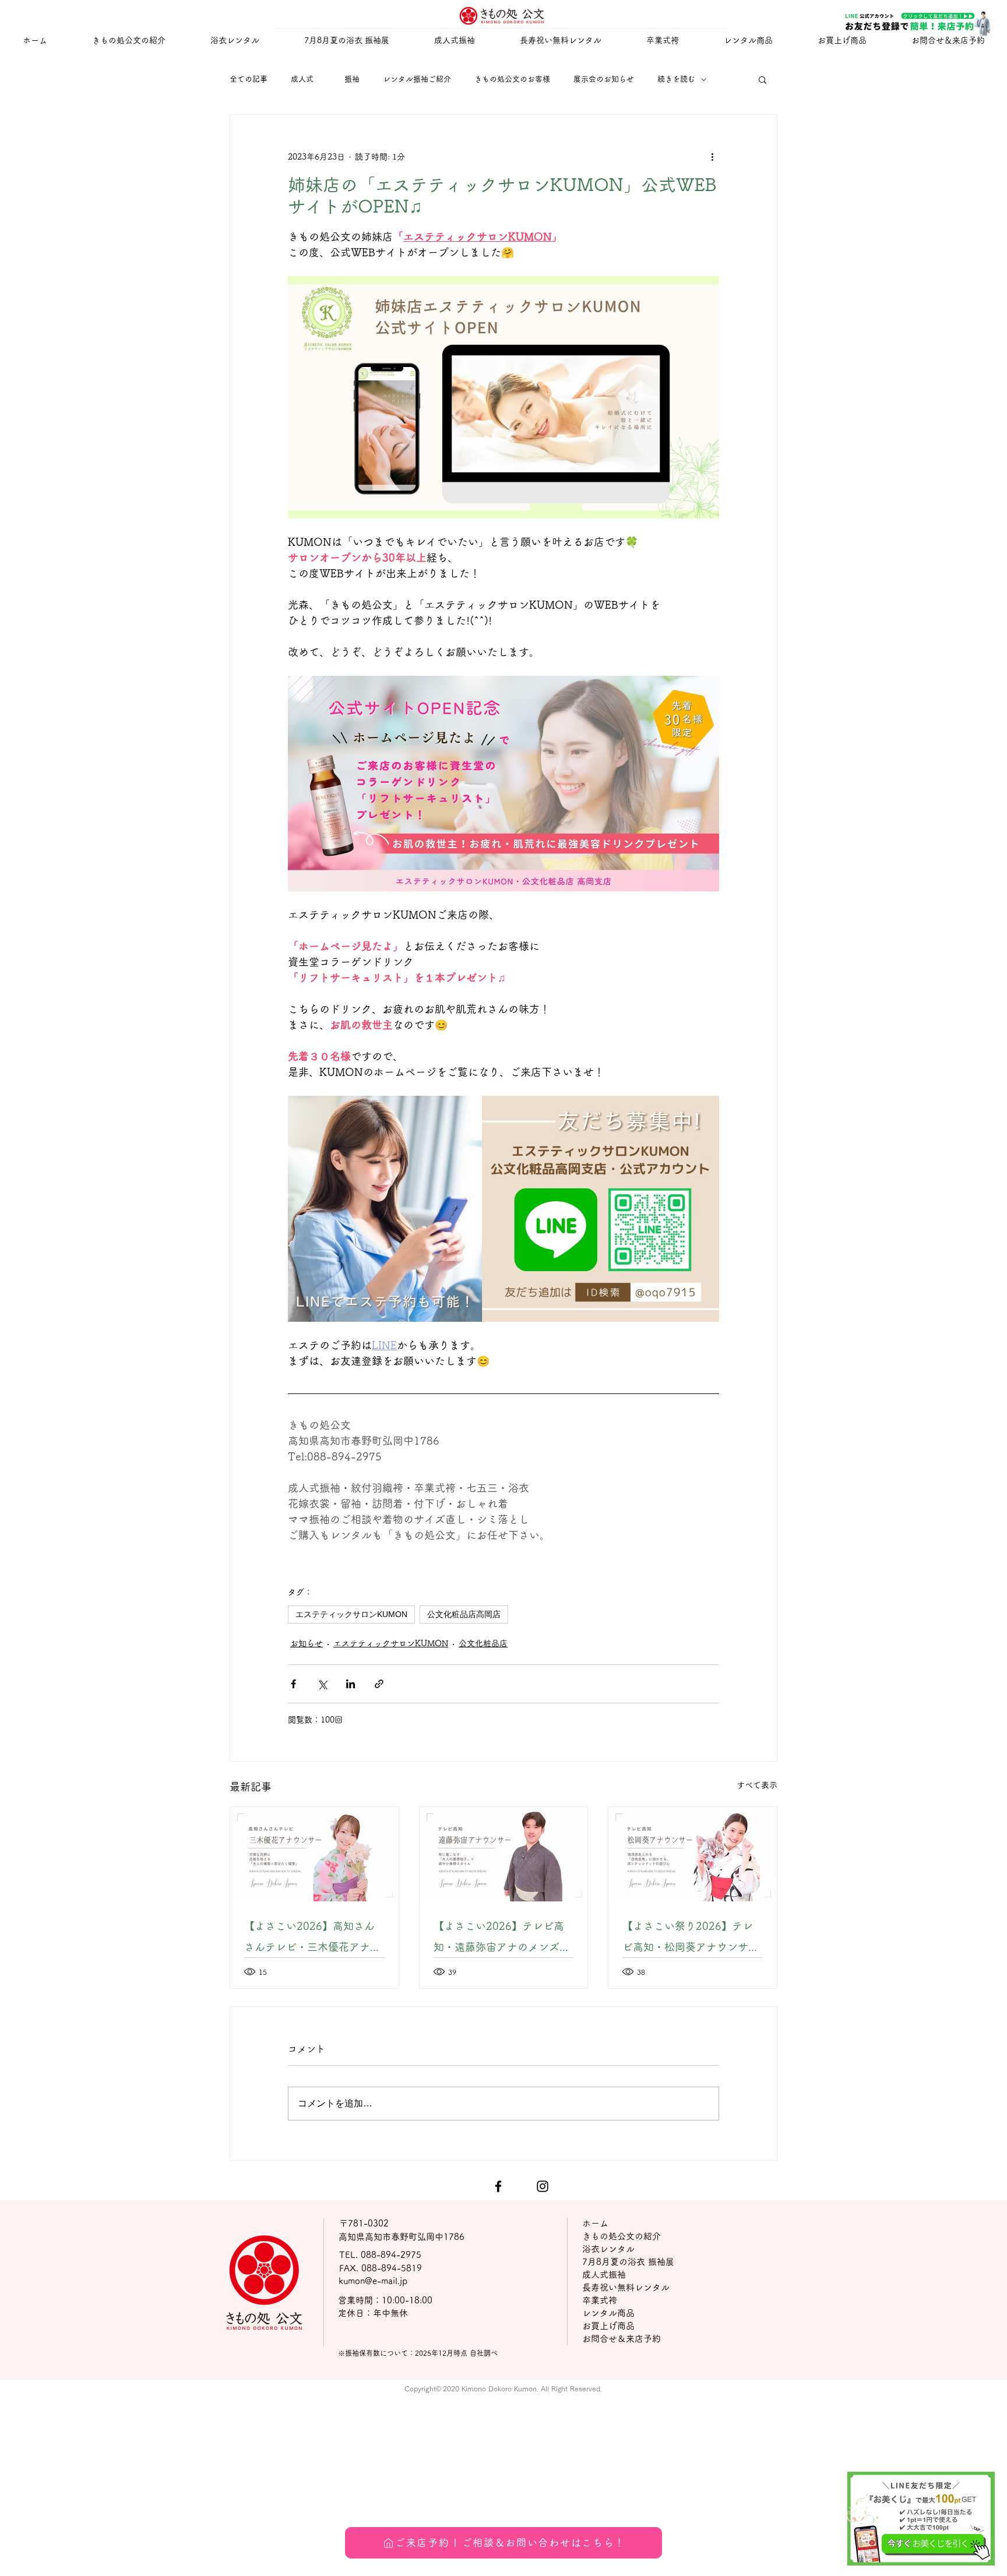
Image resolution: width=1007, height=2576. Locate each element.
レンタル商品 (608, 2313)
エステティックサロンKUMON (351, 1614)
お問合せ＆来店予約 (622, 2339)
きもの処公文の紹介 (622, 2236)
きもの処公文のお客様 (512, 79)
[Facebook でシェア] (293, 1684)
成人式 (306, 79)
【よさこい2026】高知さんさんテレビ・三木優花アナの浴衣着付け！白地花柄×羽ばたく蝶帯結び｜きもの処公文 (312, 1939)
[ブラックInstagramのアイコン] (543, 2186)
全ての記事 (249, 79)
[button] (454, 40)
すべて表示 (757, 1785)
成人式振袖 (604, 2275)
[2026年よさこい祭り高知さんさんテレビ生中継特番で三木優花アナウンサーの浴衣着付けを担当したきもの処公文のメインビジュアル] (314, 1854)
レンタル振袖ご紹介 (417, 79)
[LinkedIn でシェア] (351, 1684)
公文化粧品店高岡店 (464, 1614)
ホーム (595, 2223)
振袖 (352, 79)
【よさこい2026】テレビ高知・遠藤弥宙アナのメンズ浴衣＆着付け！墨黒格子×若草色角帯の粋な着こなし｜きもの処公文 (502, 1939)
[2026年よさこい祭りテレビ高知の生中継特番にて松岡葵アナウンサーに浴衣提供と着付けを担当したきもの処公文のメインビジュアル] (693, 1854)
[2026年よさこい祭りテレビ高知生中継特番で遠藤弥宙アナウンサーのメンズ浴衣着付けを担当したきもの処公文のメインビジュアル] (504, 1854)
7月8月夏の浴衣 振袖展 (628, 2262)
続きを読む (676, 79)
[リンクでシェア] (379, 1684)
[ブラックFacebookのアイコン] (498, 2186)
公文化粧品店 (483, 1643)
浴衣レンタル (608, 2249)
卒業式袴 (600, 2300)
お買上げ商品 (608, 2326)
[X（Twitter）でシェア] (322, 1684)
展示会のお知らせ (604, 79)
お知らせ (307, 1643)
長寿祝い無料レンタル (626, 2287)
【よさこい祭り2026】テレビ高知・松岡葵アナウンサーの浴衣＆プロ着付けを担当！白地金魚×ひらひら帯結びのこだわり (691, 1939)
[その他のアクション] (712, 157)
